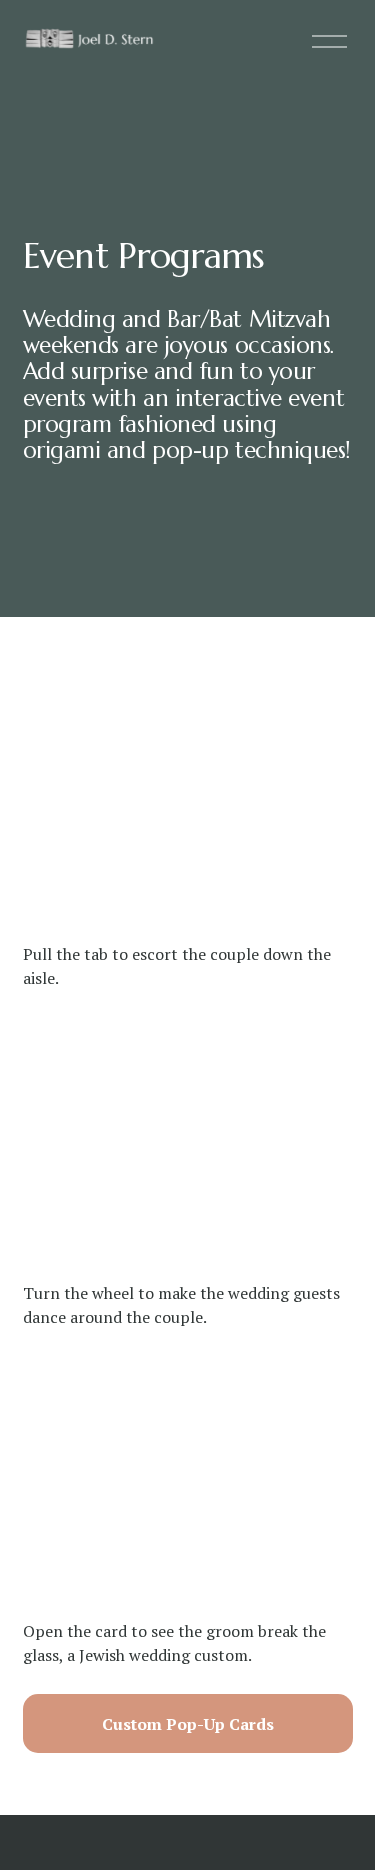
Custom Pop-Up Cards (188, 1724)
